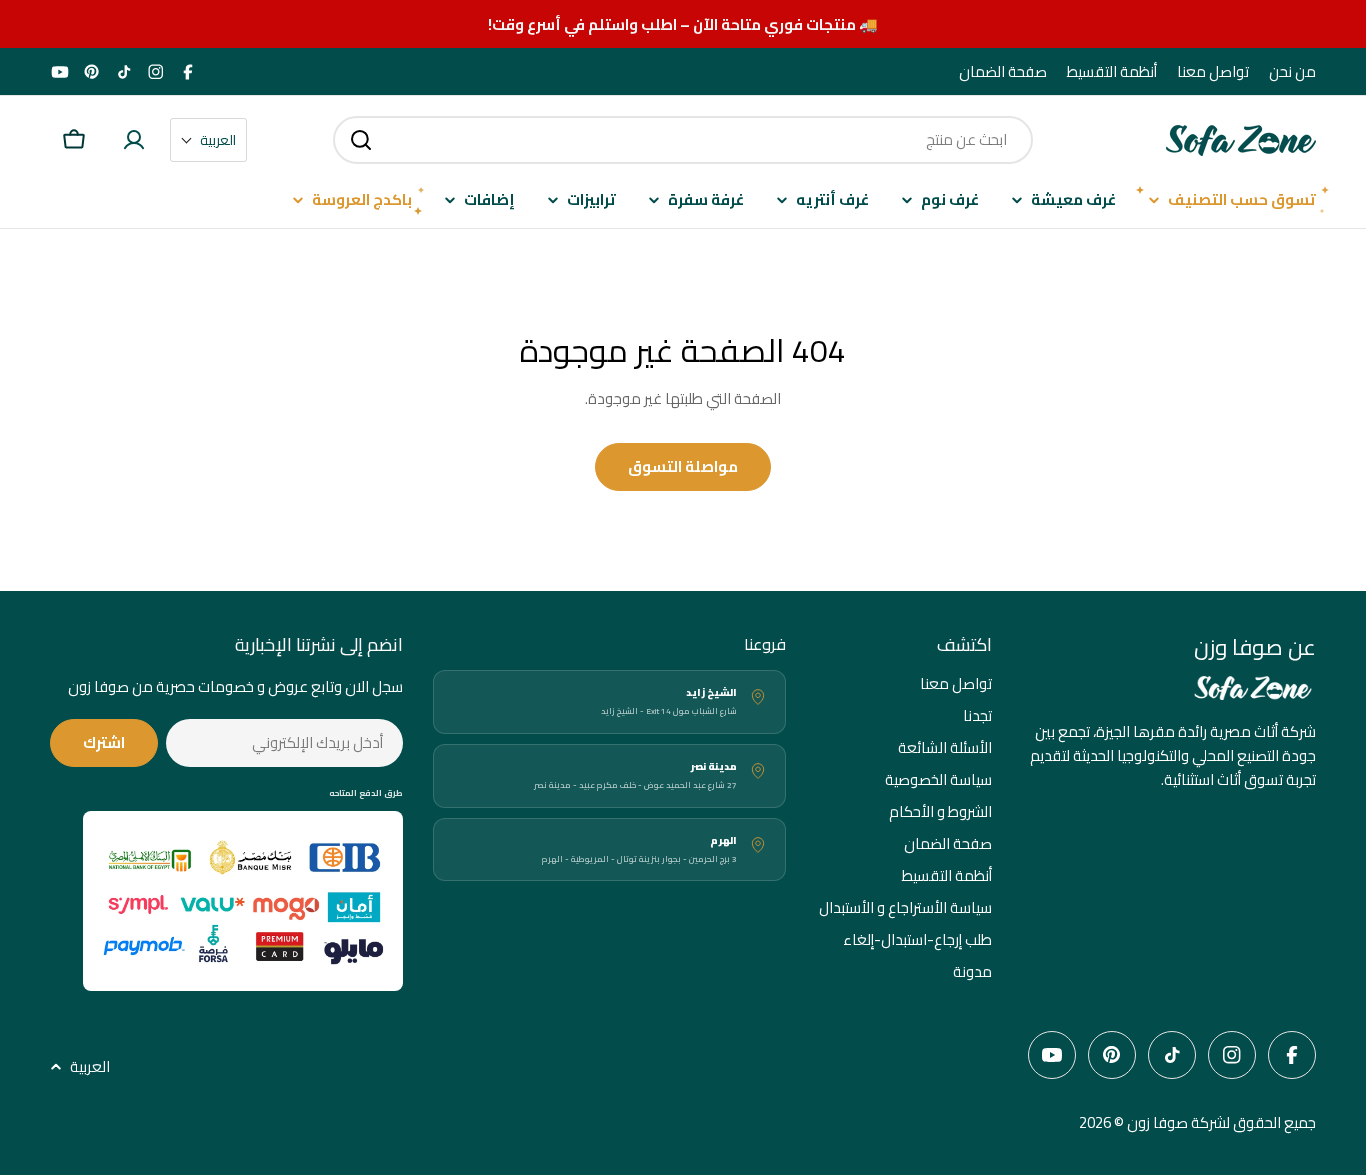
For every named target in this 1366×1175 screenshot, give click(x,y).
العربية (90, 1067)
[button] (208, 140)
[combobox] (683, 140)
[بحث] (361, 140)
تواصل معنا (1213, 72)
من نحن (1292, 72)
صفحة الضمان (1003, 72)
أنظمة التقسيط (1112, 72)
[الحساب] (134, 140)
